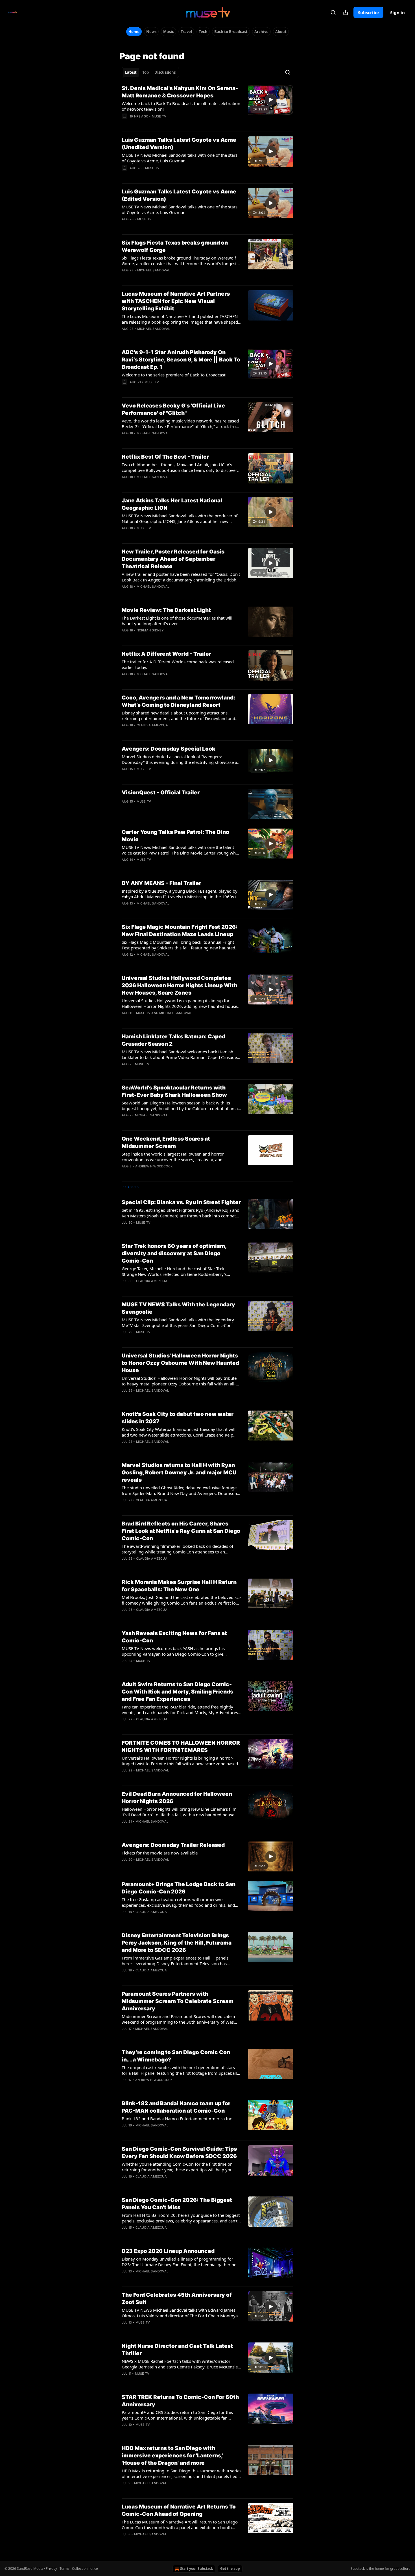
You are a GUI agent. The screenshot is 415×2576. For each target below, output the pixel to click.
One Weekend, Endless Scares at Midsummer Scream (166, 1142)
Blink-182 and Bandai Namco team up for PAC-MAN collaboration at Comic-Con (176, 2107)
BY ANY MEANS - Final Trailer (161, 883)
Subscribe (368, 12)
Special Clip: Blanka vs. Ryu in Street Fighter (181, 1202)
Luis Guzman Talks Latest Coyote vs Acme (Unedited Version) (179, 144)
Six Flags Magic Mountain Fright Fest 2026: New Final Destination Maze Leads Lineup (180, 931)
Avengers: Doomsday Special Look (169, 749)
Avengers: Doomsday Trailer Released (173, 1845)
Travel (186, 32)
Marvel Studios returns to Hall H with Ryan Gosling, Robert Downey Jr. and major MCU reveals (179, 1473)
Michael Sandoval (154, 270)
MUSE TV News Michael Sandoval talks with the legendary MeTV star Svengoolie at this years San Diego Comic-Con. (178, 1322)
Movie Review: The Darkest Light (166, 610)
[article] (207, 106)
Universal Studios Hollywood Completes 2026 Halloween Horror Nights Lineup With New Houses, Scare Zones (179, 985)
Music (169, 32)
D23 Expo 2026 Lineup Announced (168, 2251)
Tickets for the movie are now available (160, 1853)
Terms (65, 2569)
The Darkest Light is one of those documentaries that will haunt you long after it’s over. (177, 621)
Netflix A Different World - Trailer (166, 654)
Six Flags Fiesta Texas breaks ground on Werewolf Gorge (175, 246)
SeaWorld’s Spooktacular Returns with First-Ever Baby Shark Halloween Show (174, 1091)
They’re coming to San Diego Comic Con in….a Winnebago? (176, 2056)
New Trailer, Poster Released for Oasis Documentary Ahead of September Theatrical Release (173, 559)
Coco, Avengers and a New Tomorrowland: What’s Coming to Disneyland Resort (178, 701)
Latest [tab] (131, 72)
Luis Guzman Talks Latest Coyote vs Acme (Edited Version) (179, 195)
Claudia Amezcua (152, 725)
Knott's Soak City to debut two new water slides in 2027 (178, 1418)
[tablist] (150, 72)
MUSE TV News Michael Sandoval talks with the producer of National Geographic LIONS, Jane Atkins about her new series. (180, 518)
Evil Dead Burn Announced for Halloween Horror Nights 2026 (177, 1798)
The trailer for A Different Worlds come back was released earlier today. (178, 664)
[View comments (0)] (163, 124)
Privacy (51, 2569)
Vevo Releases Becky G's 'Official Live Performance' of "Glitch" (173, 409)
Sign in (397, 12)
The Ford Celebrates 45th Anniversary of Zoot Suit (177, 2299)
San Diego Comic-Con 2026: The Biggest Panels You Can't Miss (177, 2204)
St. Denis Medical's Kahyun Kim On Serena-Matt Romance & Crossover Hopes (180, 92)
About (281, 32)
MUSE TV (159, 116)
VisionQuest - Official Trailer (161, 793)
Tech (203, 32)
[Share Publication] (346, 12)
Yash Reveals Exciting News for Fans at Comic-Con (174, 1637)
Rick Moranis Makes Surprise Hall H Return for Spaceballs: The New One (179, 1586)
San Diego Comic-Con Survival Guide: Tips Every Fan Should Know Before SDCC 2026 (179, 2153)
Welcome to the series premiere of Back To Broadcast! (174, 375)
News (151, 32)
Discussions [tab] (165, 72)
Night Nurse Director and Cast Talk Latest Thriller (177, 2350)
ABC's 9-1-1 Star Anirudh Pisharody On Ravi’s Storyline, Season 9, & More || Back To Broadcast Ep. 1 (181, 360)
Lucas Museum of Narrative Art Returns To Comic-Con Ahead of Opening (179, 2510)
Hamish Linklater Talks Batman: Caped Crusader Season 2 (173, 1040)
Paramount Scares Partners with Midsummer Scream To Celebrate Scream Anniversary (178, 2001)
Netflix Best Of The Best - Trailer (165, 457)
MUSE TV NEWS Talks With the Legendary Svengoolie (178, 1308)
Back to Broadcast (231, 32)
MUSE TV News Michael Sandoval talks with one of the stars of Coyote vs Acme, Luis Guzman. (180, 158)
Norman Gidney (150, 630)
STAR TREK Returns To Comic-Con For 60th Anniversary (180, 2401)
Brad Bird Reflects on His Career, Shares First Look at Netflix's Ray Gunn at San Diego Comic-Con (181, 1531)
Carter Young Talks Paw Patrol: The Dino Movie (175, 836)
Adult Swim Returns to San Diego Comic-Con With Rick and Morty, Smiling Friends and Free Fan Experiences (177, 1692)
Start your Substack (196, 2569)
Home (134, 32)
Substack (358, 2569)
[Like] (125, 124)
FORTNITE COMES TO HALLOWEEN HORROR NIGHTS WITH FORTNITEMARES (181, 1746)
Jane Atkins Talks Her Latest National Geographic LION (172, 504)
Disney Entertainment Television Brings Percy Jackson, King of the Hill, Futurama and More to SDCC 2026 (177, 1943)
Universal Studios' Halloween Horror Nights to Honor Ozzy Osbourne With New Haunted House (180, 1363)
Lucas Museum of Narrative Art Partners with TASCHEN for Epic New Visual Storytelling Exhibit (176, 301)
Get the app (230, 2569)
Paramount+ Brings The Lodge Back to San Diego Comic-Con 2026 (179, 1888)
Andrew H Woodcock (154, 1166)
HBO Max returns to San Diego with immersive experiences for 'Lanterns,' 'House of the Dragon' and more (172, 2456)
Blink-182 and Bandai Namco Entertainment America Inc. (177, 2119)
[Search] (333, 12)
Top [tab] (146, 72)
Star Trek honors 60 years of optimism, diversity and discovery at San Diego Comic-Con (174, 1253)
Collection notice (85, 2569)
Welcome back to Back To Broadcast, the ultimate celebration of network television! (181, 106)
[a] (271, 100)
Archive (261, 32)
